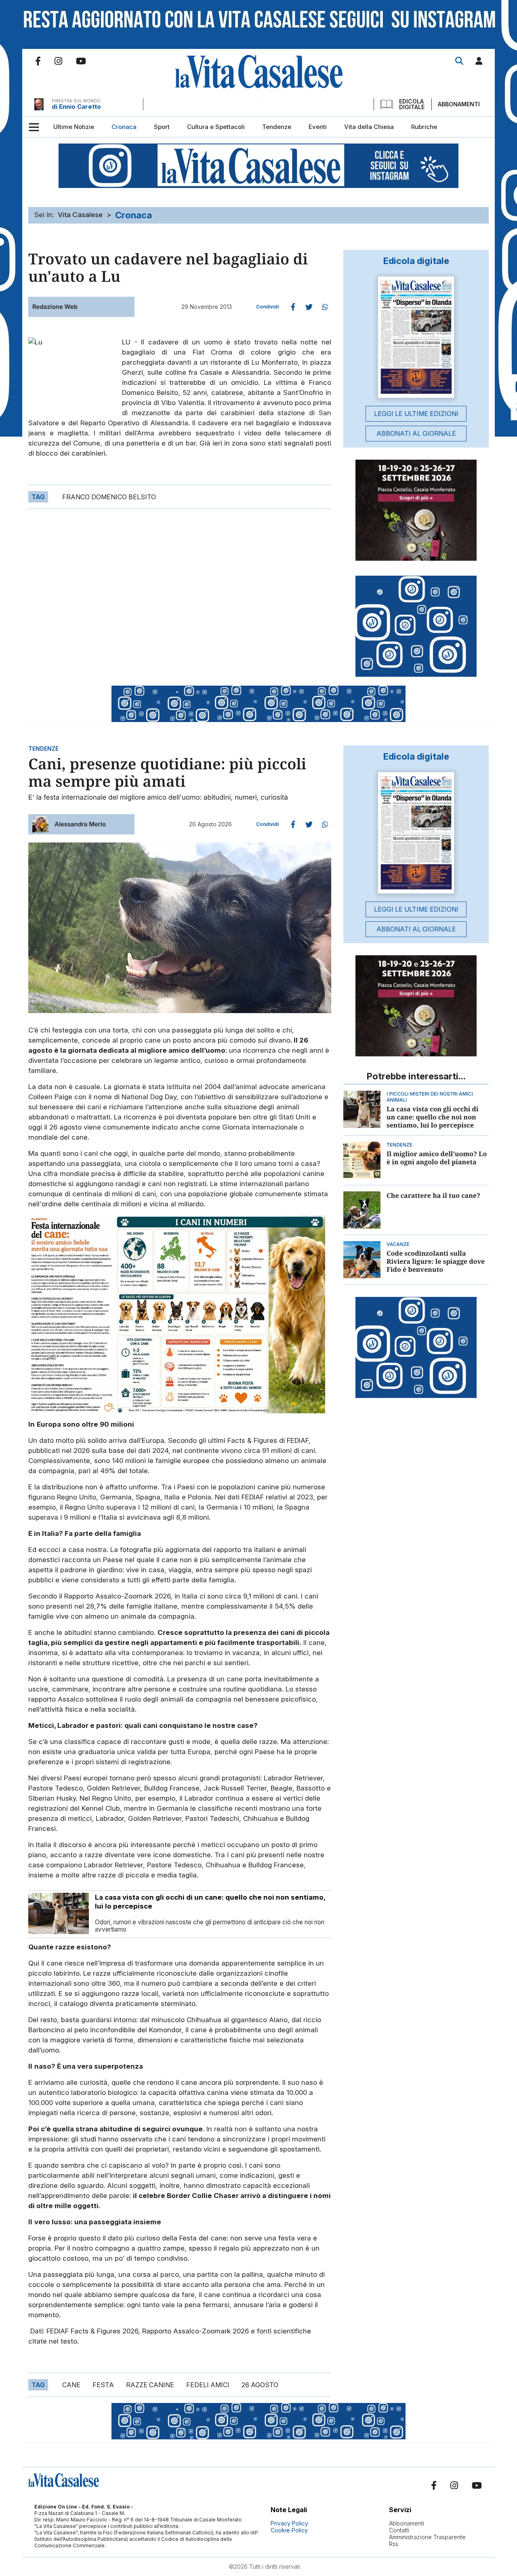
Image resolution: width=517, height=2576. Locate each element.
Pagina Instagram (58, 61)
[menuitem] (74, 127)
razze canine (150, 2385)
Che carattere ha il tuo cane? (433, 1195)
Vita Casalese (80, 215)
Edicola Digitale (412, 104)
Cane (71, 2385)
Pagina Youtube (81, 61)
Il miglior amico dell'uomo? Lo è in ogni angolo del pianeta (437, 1158)
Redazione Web (55, 307)
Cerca (459, 61)
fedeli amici (208, 2385)
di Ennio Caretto (76, 107)
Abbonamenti (459, 104)
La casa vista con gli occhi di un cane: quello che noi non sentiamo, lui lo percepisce (433, 1117)
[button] (479, 62)
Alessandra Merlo (80, 824)
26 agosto (260, 2385)
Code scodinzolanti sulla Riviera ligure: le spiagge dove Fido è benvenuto (436, 1261)
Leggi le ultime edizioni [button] (416, 414)
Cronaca (133, 215)
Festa (103, 2385)
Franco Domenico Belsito (109, 497)
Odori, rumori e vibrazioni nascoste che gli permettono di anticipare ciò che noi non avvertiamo (210, 1926)
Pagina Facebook (38, 61)
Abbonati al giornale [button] (416, 433)
